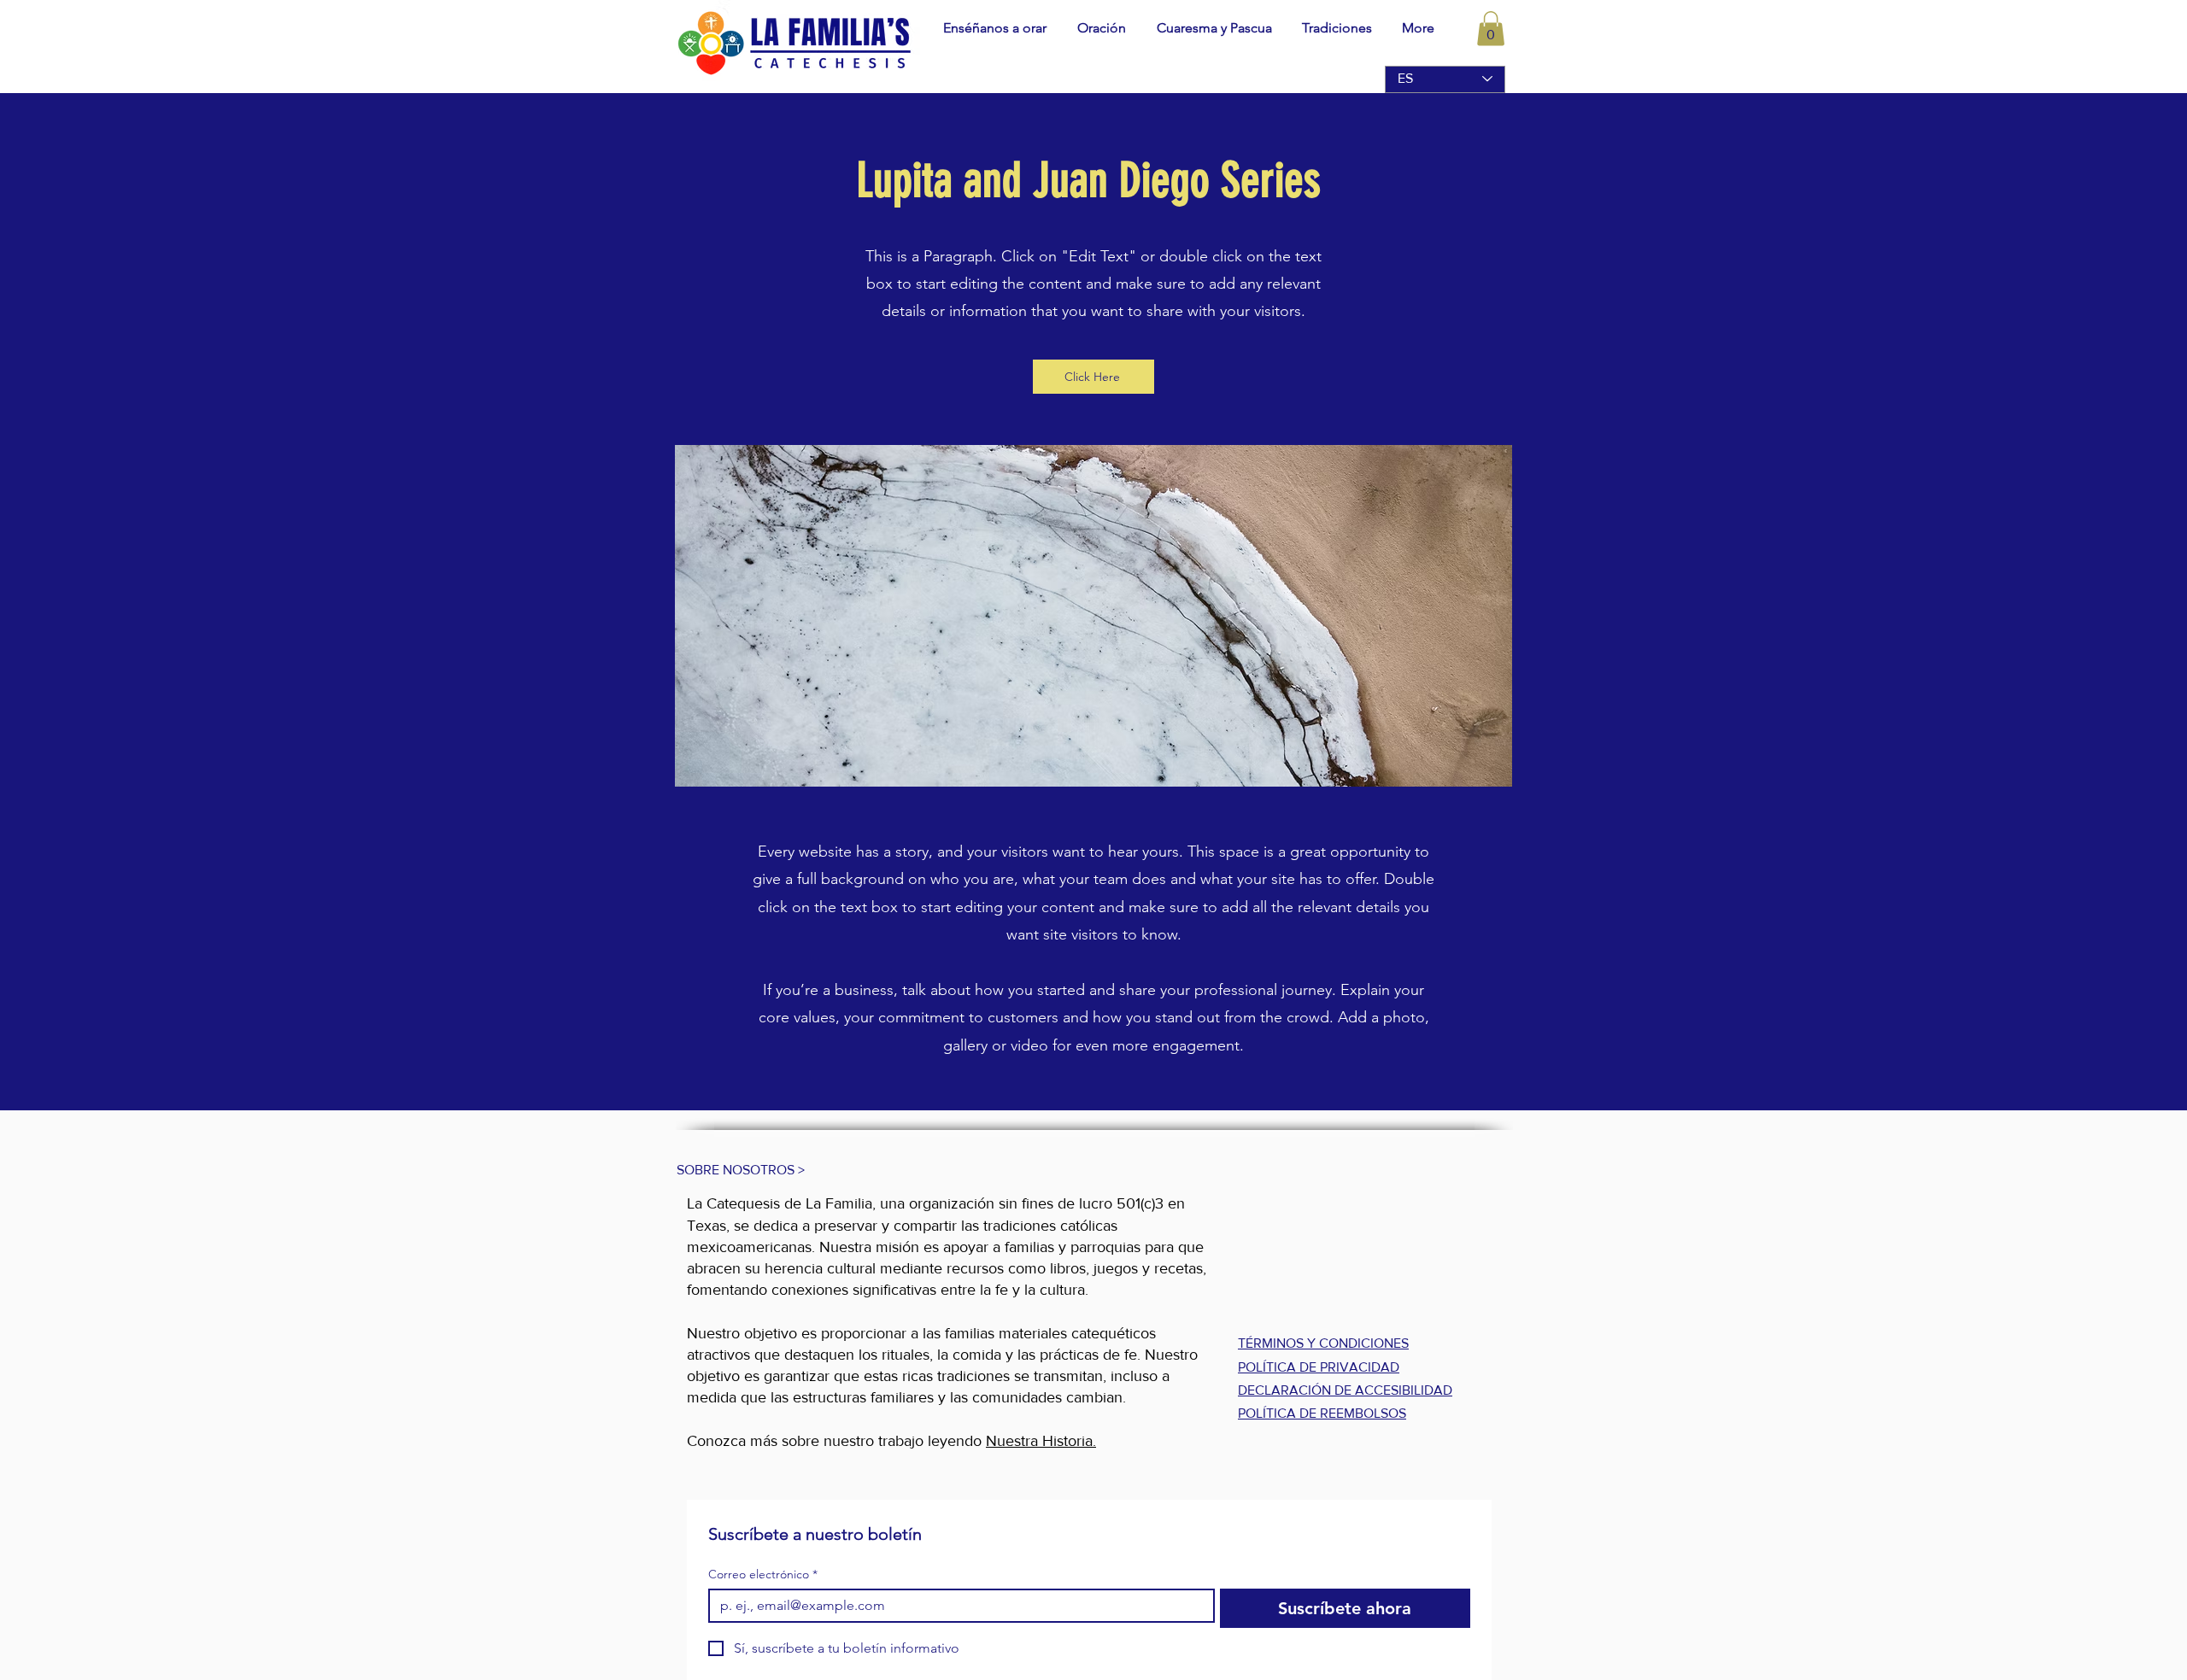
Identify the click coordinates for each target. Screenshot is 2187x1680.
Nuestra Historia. (1041, 1441)
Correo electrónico (763, 1575)
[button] (1099, 28)
